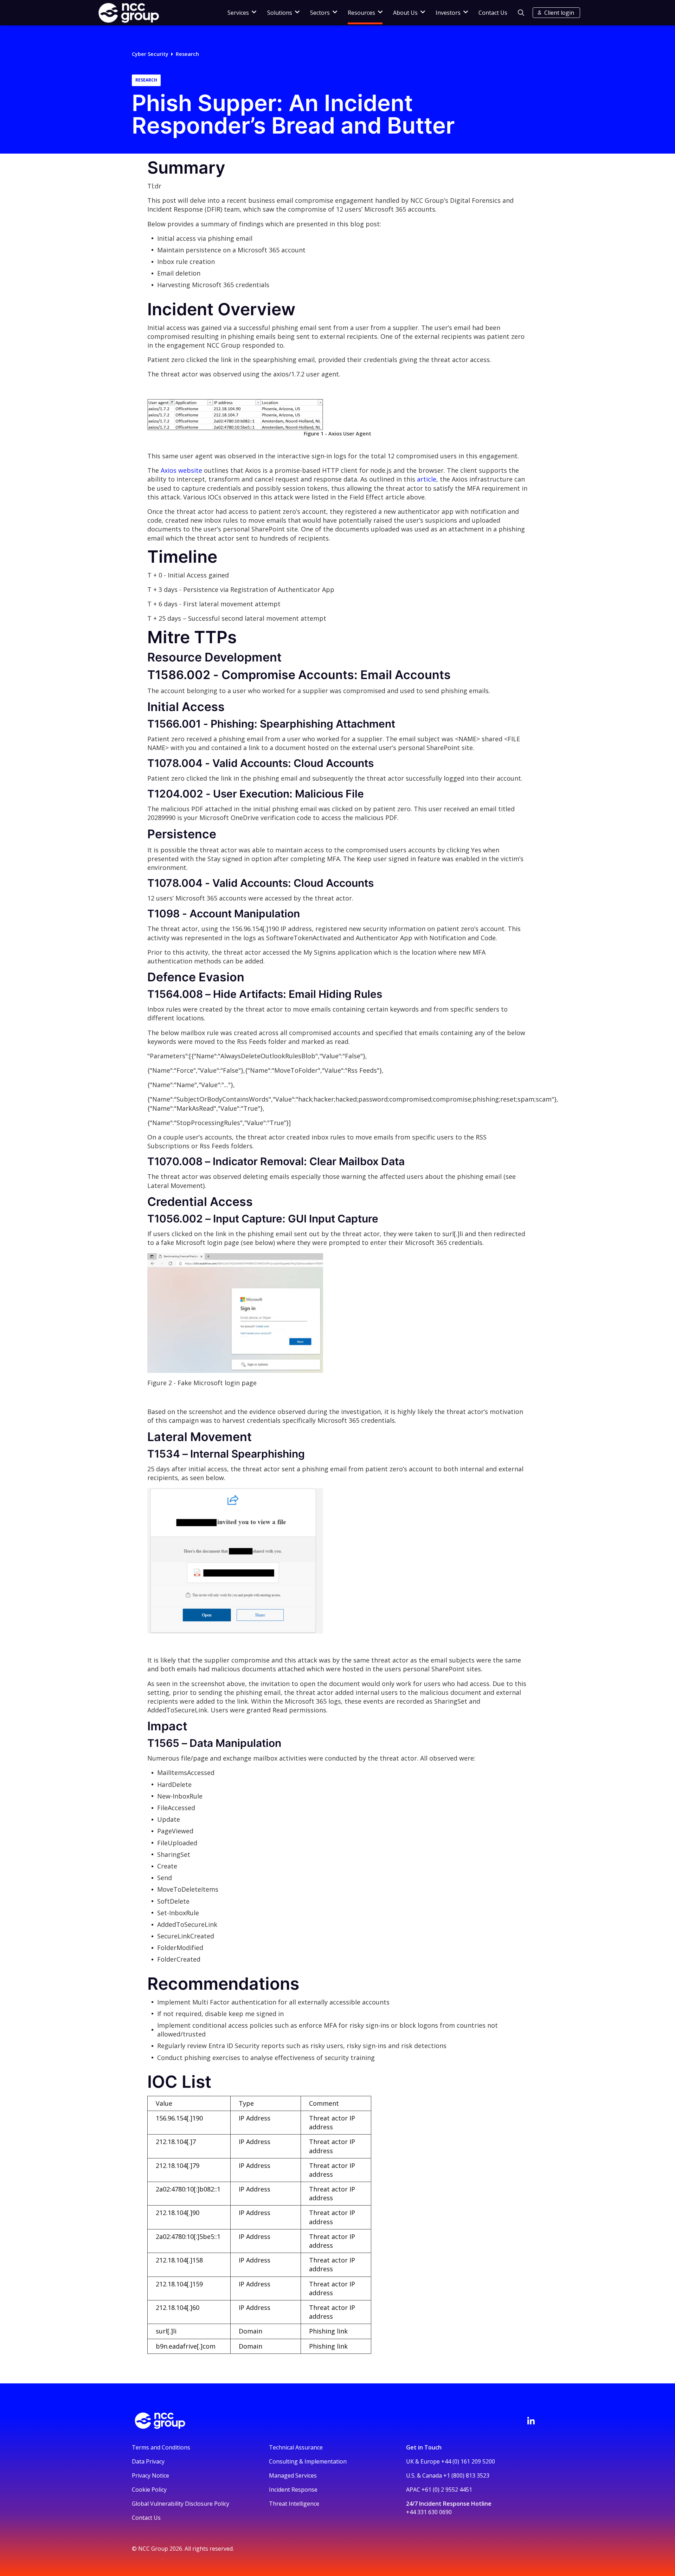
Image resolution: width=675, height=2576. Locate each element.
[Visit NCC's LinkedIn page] (531, 2421)
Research (187, 54)
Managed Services (293, 2475)
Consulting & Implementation (308, 2461)
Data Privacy (148, 2461)
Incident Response (293, 2490)
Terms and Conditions (161, 2447)
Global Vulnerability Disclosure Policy (181, 2504)
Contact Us (493, 13)
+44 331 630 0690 (429, 2512)
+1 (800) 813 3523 (466, 2475)
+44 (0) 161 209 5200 (468, 2461)
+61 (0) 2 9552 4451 (447, 2490)
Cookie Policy (149, 2490)
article (427, 479)
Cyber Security (150, 54)
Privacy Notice (150, 2475)
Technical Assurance (296, 2447)
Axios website (181, 470)
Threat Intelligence (294, 2504)
